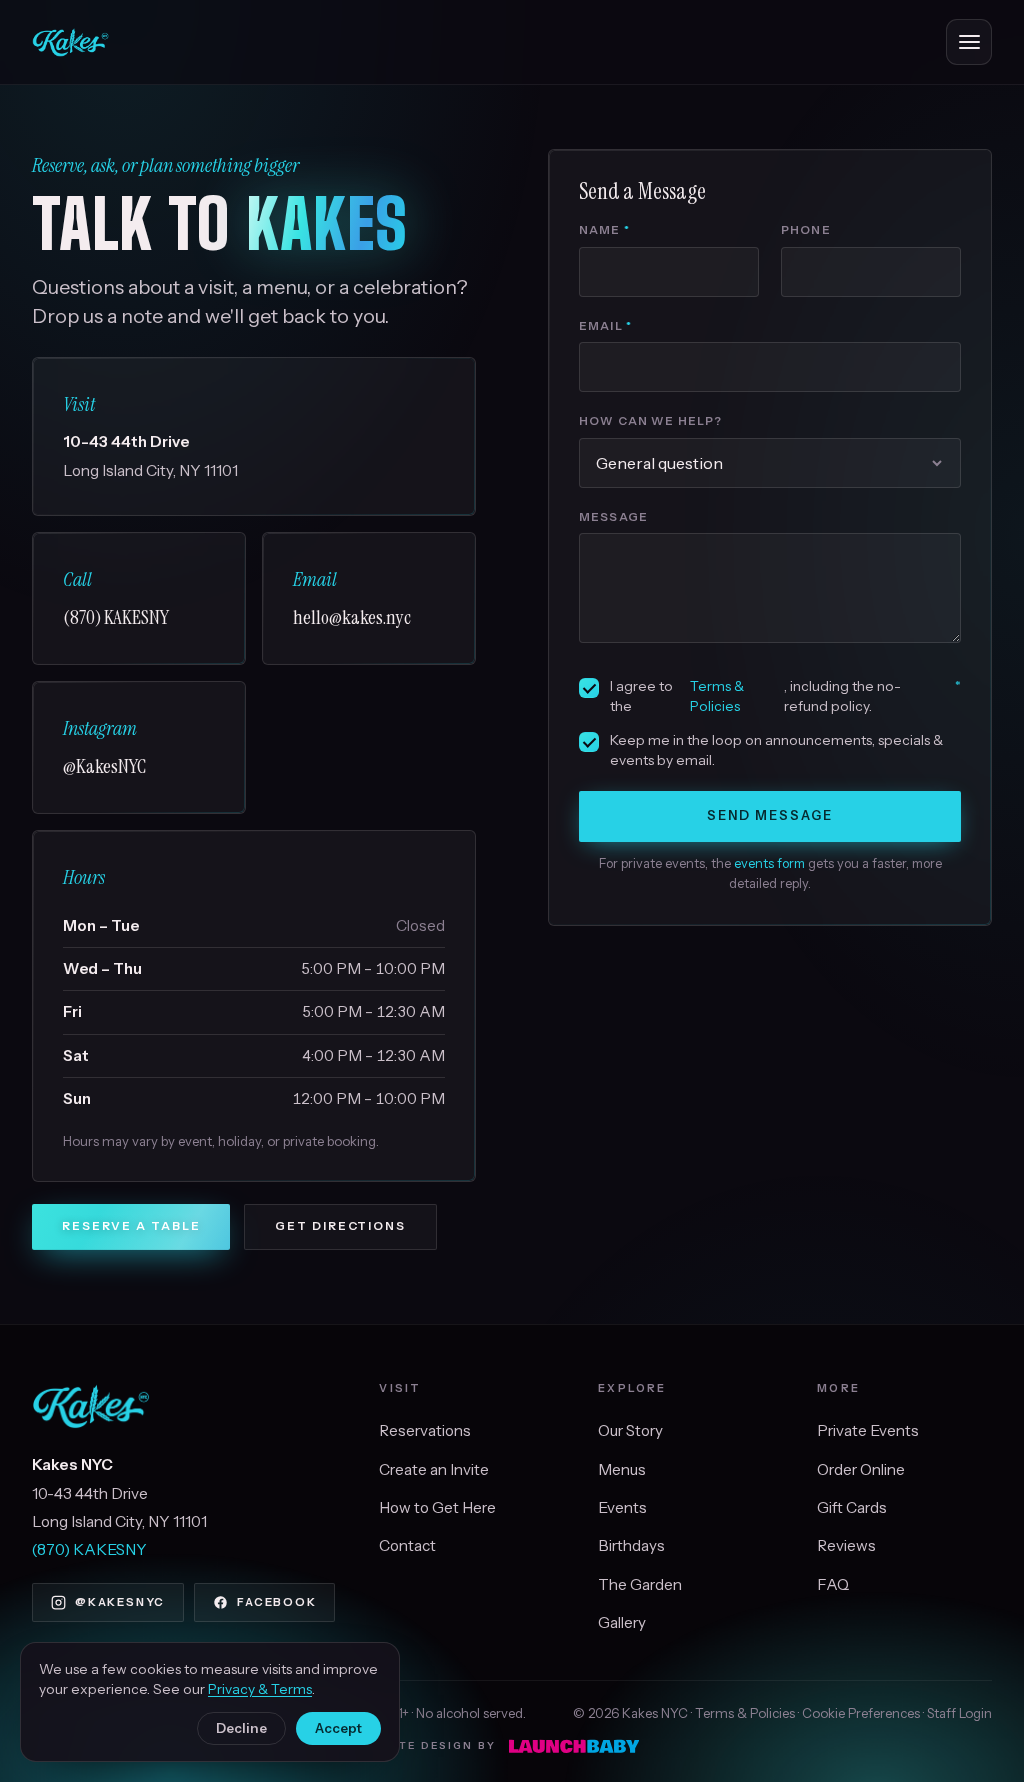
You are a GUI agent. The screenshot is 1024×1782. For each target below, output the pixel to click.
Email (605, 326)
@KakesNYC (120, 1602)
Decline (241, 1728)
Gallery (622, 1622)
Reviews (846, 1545)
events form (769, 863)
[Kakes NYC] (70, 42)
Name (604, 230)
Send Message (770, 815)
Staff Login (959, 1713)
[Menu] (969, 42)
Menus (622, 1469)
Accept (338, 1728)
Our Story (630, 1430)
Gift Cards (852, 1507)
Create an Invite (434, 1469)
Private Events (868, 1430)
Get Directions (340, 1226)
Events (622, 1507)
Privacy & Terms (260, 1689)
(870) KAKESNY (89, 1549)
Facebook (276, 1602)
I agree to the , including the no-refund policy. (785, 696)
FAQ (833, 1584)
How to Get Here (437, 1507)
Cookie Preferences (861, 1713)
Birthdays (631, 1545)
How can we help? (650, 421)
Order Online (861, 1469)
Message (613, 517)
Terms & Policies (717, 696)
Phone (806, 230)
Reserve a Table (131, 1226)
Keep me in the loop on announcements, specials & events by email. (776, 750)
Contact (407, 1545)
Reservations (425, 1430)
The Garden (640, 1584)
